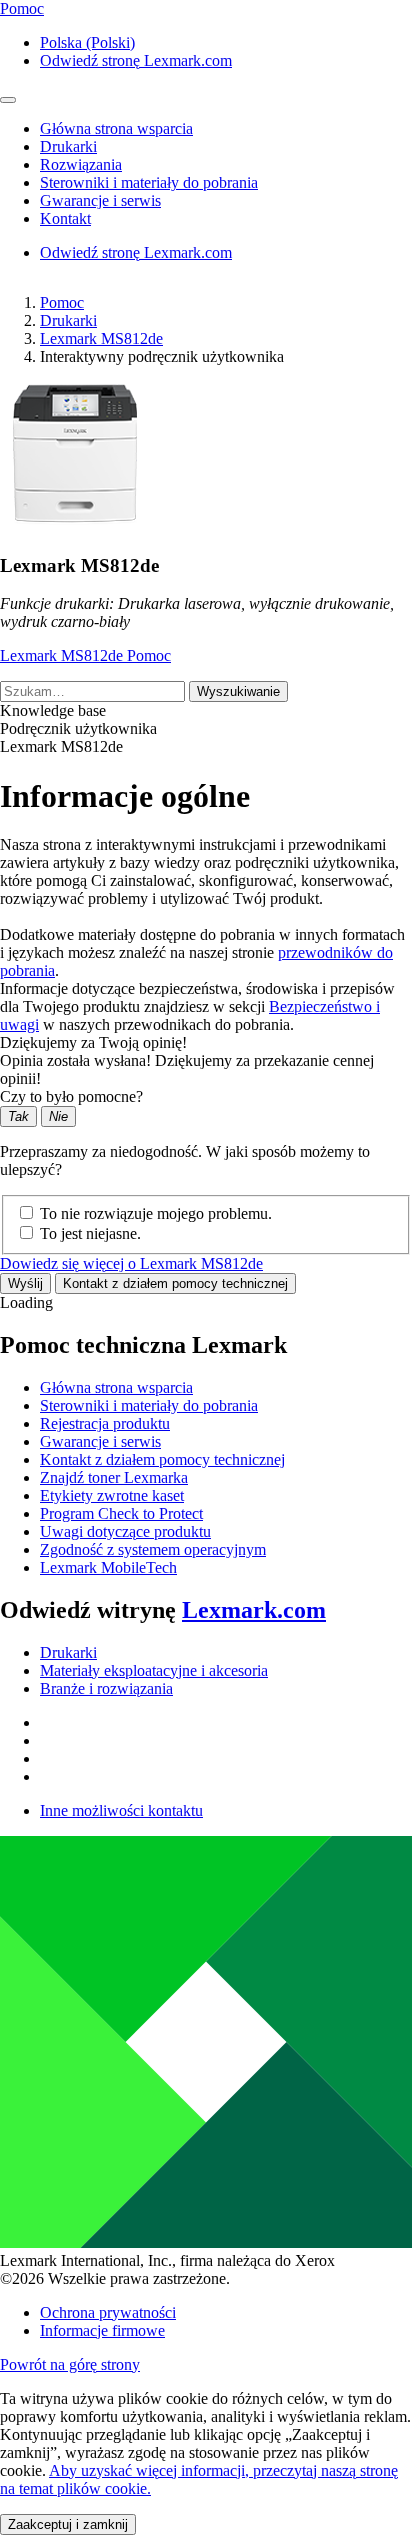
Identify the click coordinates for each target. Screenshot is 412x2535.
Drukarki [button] (68, 146)
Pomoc (62, 302)
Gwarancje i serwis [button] (100, 200)
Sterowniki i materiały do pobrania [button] (149, 182)
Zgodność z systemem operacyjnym (153, 1549)
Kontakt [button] (65, 218)
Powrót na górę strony (70, 2364)
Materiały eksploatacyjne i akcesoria (154, 1670)
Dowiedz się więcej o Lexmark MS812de (131, 1263)
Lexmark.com (254, 1610)
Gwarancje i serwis (100, 1441)
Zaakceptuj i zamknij (68, 2524)
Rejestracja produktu (105, 1423)
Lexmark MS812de (101, 338)
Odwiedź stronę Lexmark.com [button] (136, 60)
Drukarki (68, 320)
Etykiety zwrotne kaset (112, 1495)
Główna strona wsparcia (116, 1387)
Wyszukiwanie (238, 691)
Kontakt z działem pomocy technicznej (175, 1283)
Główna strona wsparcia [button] (116, 128)
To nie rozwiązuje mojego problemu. (156, 1213)
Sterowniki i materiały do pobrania (149, 1405)
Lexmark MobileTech (108, 1567)
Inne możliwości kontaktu (121, 1810)
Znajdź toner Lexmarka (114, 1477)
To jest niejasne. (90, 1233)
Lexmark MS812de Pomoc (85, 655)
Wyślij (25, 1283)
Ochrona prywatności (108, 2312)
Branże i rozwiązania (106, 1688)
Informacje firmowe (102, 2330)
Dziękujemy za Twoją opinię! (93, 1042)
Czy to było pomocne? (71, 1096)
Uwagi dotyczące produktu (125, 1531)
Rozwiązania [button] (81, 164)
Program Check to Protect (121, 1513)
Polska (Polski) (87, 42)
